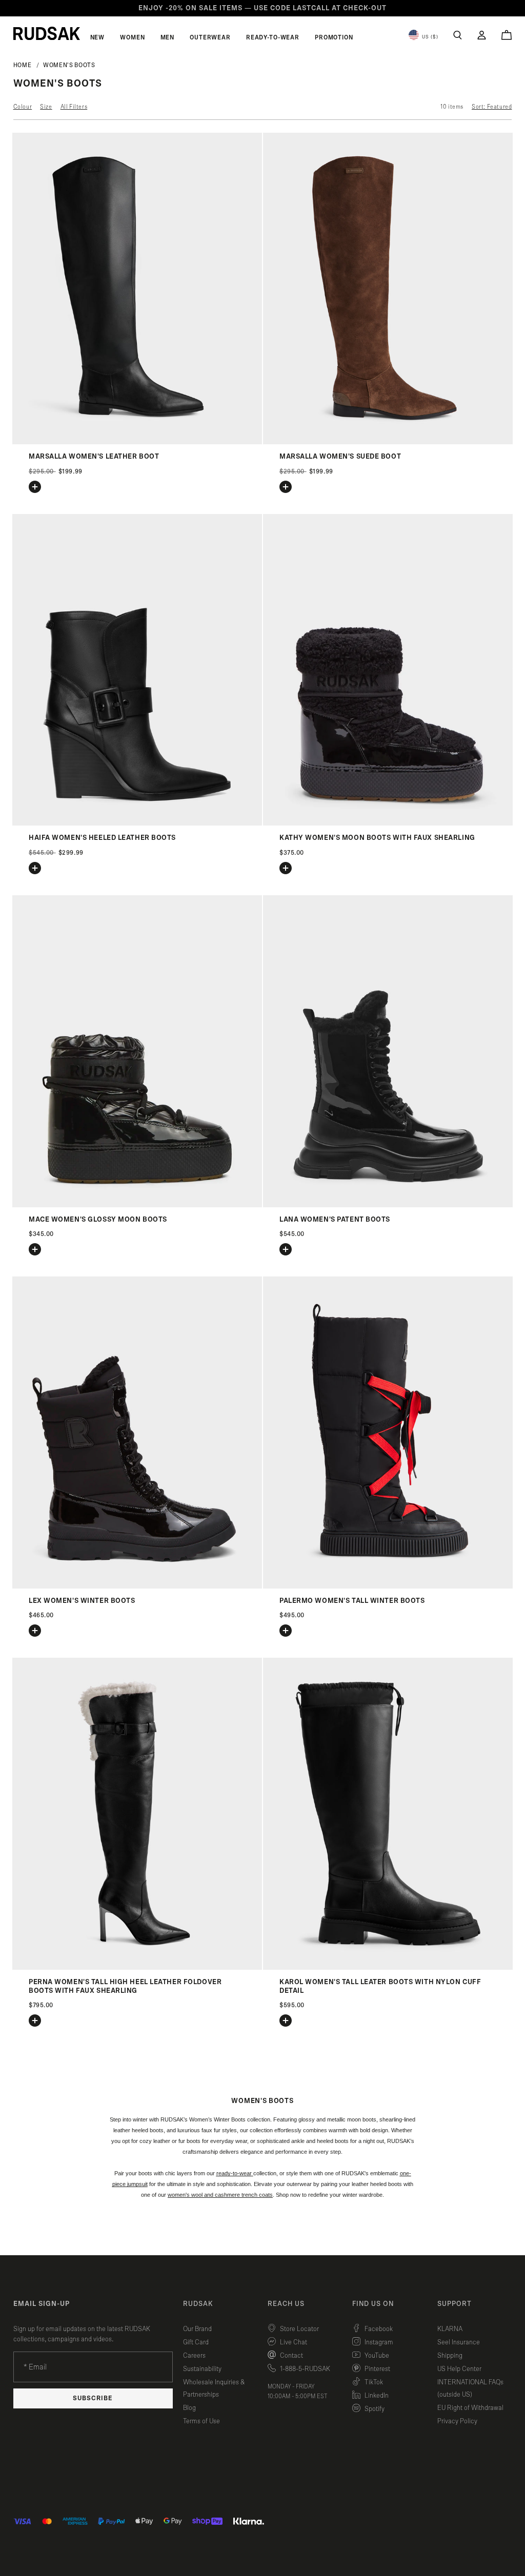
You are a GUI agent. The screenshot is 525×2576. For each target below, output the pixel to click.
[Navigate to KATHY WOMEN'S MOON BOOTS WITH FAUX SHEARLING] (388, 823)
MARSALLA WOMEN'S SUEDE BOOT (340, 457)
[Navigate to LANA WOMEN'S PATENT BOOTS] (388, 1205)
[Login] (482, 35)
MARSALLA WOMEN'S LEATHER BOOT (94, 457)
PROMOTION (334, 37)
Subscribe (93, 2398)
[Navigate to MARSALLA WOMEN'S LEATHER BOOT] (137, 442)
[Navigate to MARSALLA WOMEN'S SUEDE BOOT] (388, 442)
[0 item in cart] (507, 35)
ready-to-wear (234, 2173)
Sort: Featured (492, 107)
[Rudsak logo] (47, 33)
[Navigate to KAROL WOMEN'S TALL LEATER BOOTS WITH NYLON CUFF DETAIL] (388, 1967)
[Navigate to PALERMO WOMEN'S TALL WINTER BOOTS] (388, 1586)
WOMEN (132, 37)
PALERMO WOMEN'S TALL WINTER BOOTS (352, 1601)
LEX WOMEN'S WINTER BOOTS (82, 1601)
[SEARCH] (458, 35)
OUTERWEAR (210, 37)
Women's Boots (69, 65)
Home (23, 65)
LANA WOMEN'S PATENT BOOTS (335, 1220)
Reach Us (286, 2304)
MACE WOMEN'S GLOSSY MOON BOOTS (98, 1220)
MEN (168, 37)
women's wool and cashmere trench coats (220, 2195)
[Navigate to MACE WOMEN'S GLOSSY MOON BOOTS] (137, 1205)
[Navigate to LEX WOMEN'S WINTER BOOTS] (137, 1586)
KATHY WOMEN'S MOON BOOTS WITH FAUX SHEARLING (377, 838)
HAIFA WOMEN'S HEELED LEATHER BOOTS (102, 838)
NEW (98, 37)
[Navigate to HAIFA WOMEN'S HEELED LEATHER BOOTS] (137, 823)
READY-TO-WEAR (273, 37)
